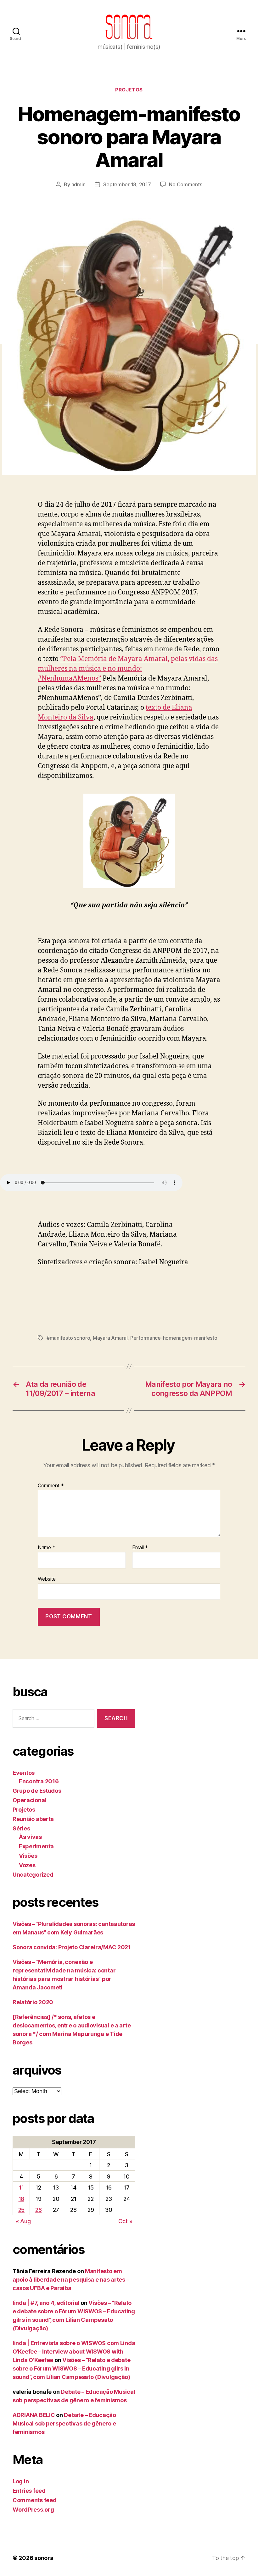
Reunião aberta (33, 1819)
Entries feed (29, 2491)
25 (21, 2210)
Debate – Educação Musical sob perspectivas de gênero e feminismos (64, 2423)
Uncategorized (33, 1875)
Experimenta (36, 1846)
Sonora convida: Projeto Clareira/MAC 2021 (72, 1947)
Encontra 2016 (39, 1781)
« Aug (23, 2221)
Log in (21, 2481)
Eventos (24, 1773)
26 (38, 2210)
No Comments (185, 184)
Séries (21, 1828)
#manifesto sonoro (68, 1338)
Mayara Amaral (110, 1338)
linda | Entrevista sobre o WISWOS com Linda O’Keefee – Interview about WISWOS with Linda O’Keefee (74, 2352)
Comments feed (35, 2500)
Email (140, 1548)
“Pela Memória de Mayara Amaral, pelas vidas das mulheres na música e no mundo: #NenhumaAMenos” (128, 669)
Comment (51, 1486)
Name (46, 1548)
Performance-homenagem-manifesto (174, 1338)
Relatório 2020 (33, 2002)
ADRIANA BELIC (34, 2415)
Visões (28, 1856)
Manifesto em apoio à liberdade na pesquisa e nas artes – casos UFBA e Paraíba (71, 2280)
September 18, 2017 (127, 184)
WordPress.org (33, 2510)
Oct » (125, 2221)
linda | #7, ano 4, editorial (46, 2303)
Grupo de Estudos (37, 1791)
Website (47, 1579)
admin (79, 184)
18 (21, 2199)
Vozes (27, 1865)
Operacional (29, 1800)
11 (21, 2188)
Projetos (129, 90)
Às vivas (30, 1837)
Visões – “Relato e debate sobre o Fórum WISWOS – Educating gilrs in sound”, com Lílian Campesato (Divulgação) (71, 2368)
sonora (44, 2558)
